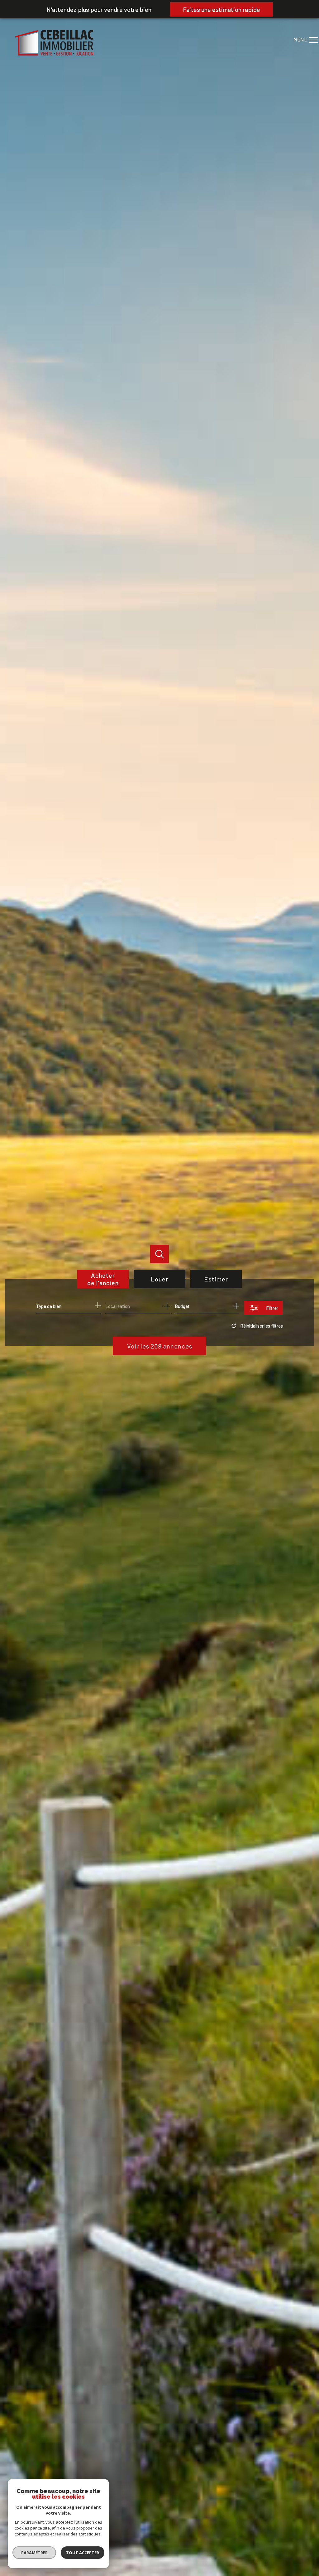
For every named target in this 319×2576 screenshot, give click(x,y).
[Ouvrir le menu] (309, 40)
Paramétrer (34, 2553)
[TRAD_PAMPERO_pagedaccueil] (54, 53)
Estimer (216, 1279)
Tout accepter (83, 2553)
